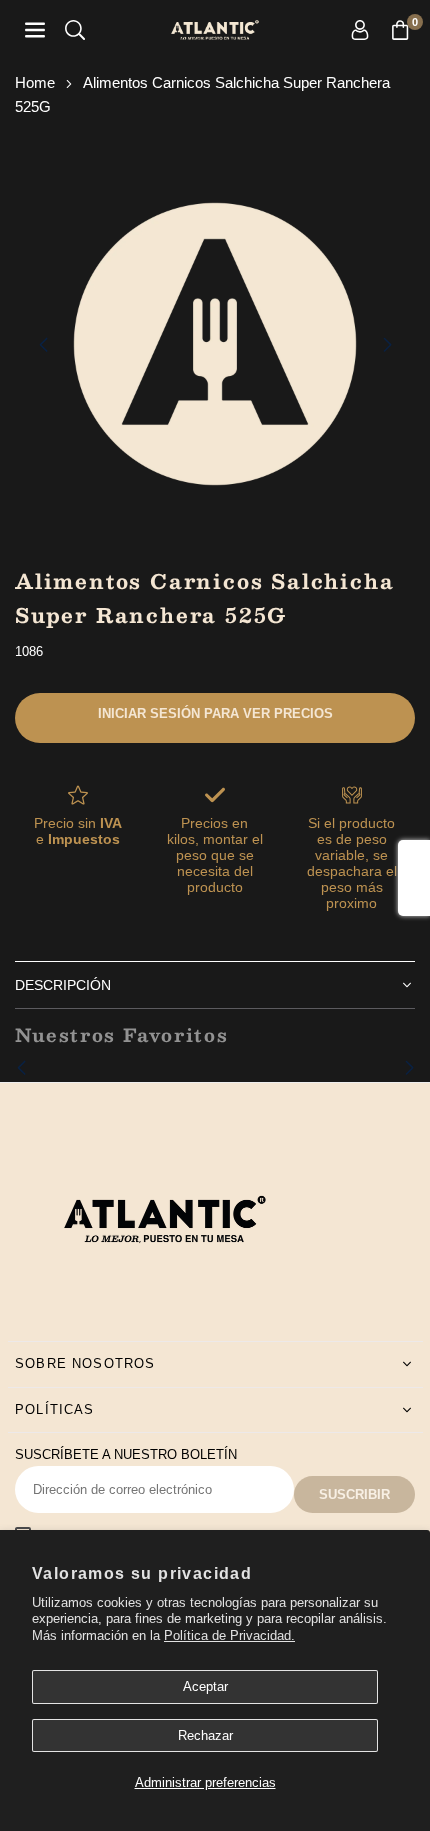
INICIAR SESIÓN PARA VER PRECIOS (215, 713)
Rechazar (205, 1735)
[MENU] (35, 30)
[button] (400, 30)
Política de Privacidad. (229, 1635)
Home (35, 82)
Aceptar (205, 1686)
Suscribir (354, 1494)
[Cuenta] (360, 30)
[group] (215, 344)
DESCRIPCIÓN (63, 985)
